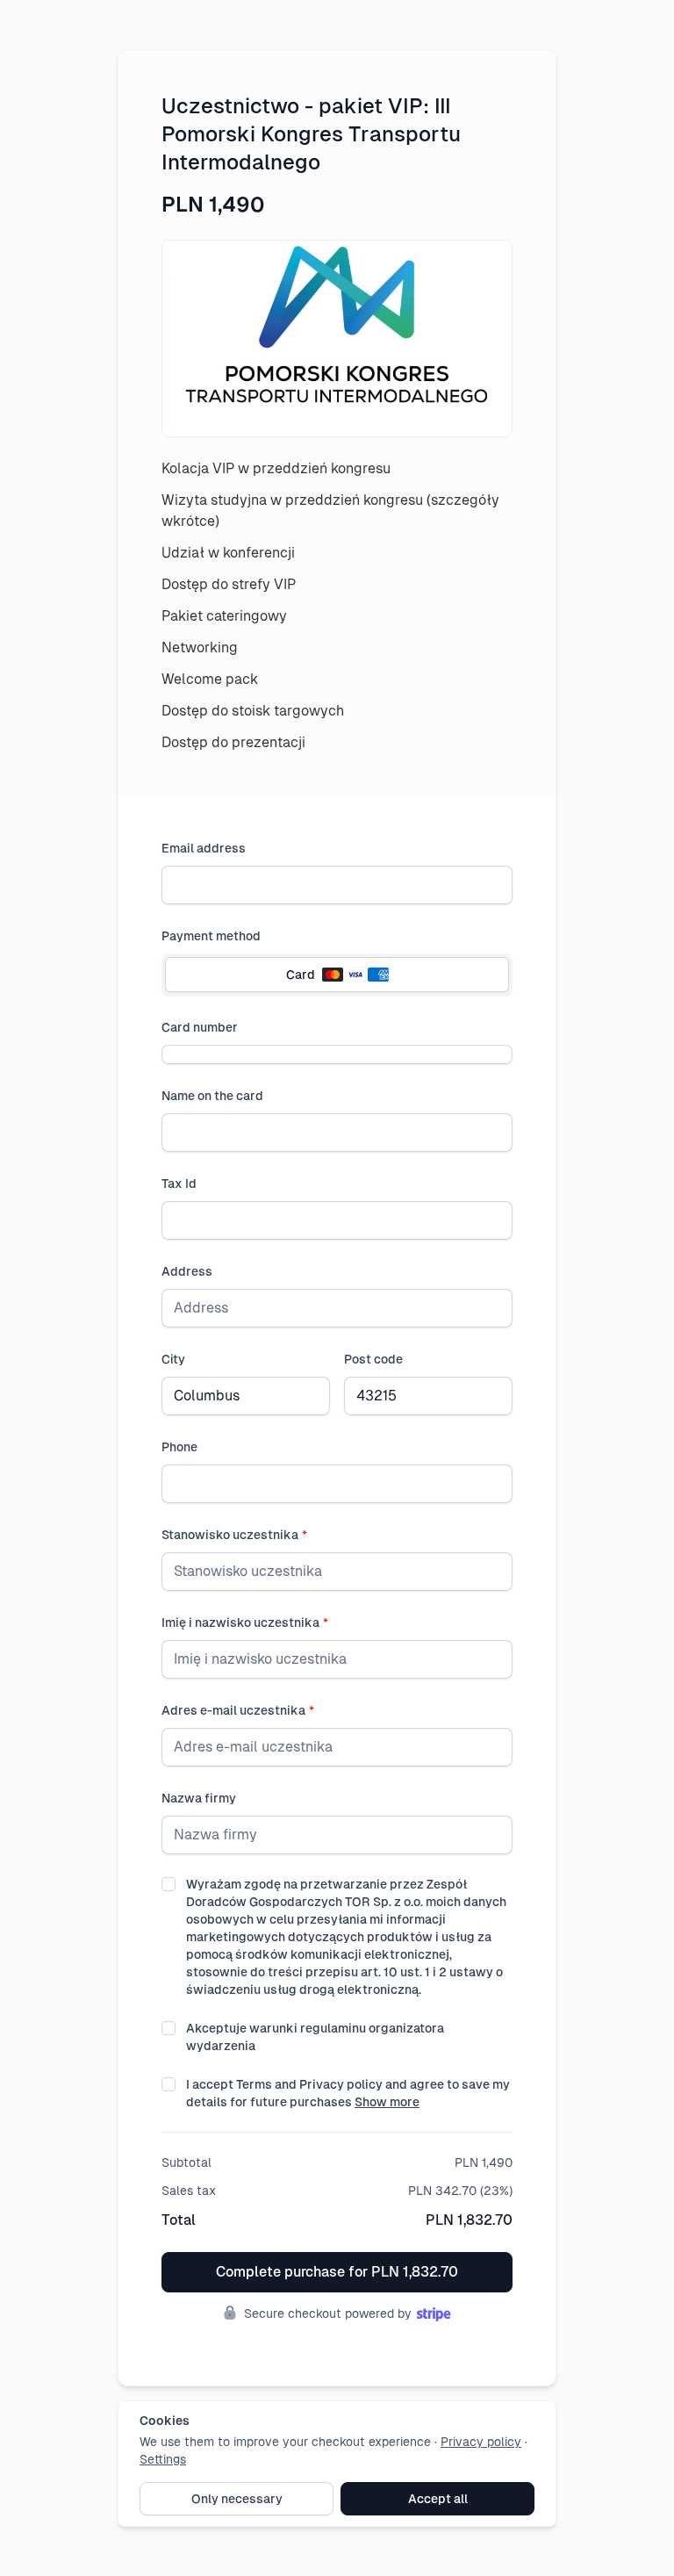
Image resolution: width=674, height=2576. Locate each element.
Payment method (211, 936)
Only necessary (237, 2499)
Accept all (438, 2499)
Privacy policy (481, 2442)
